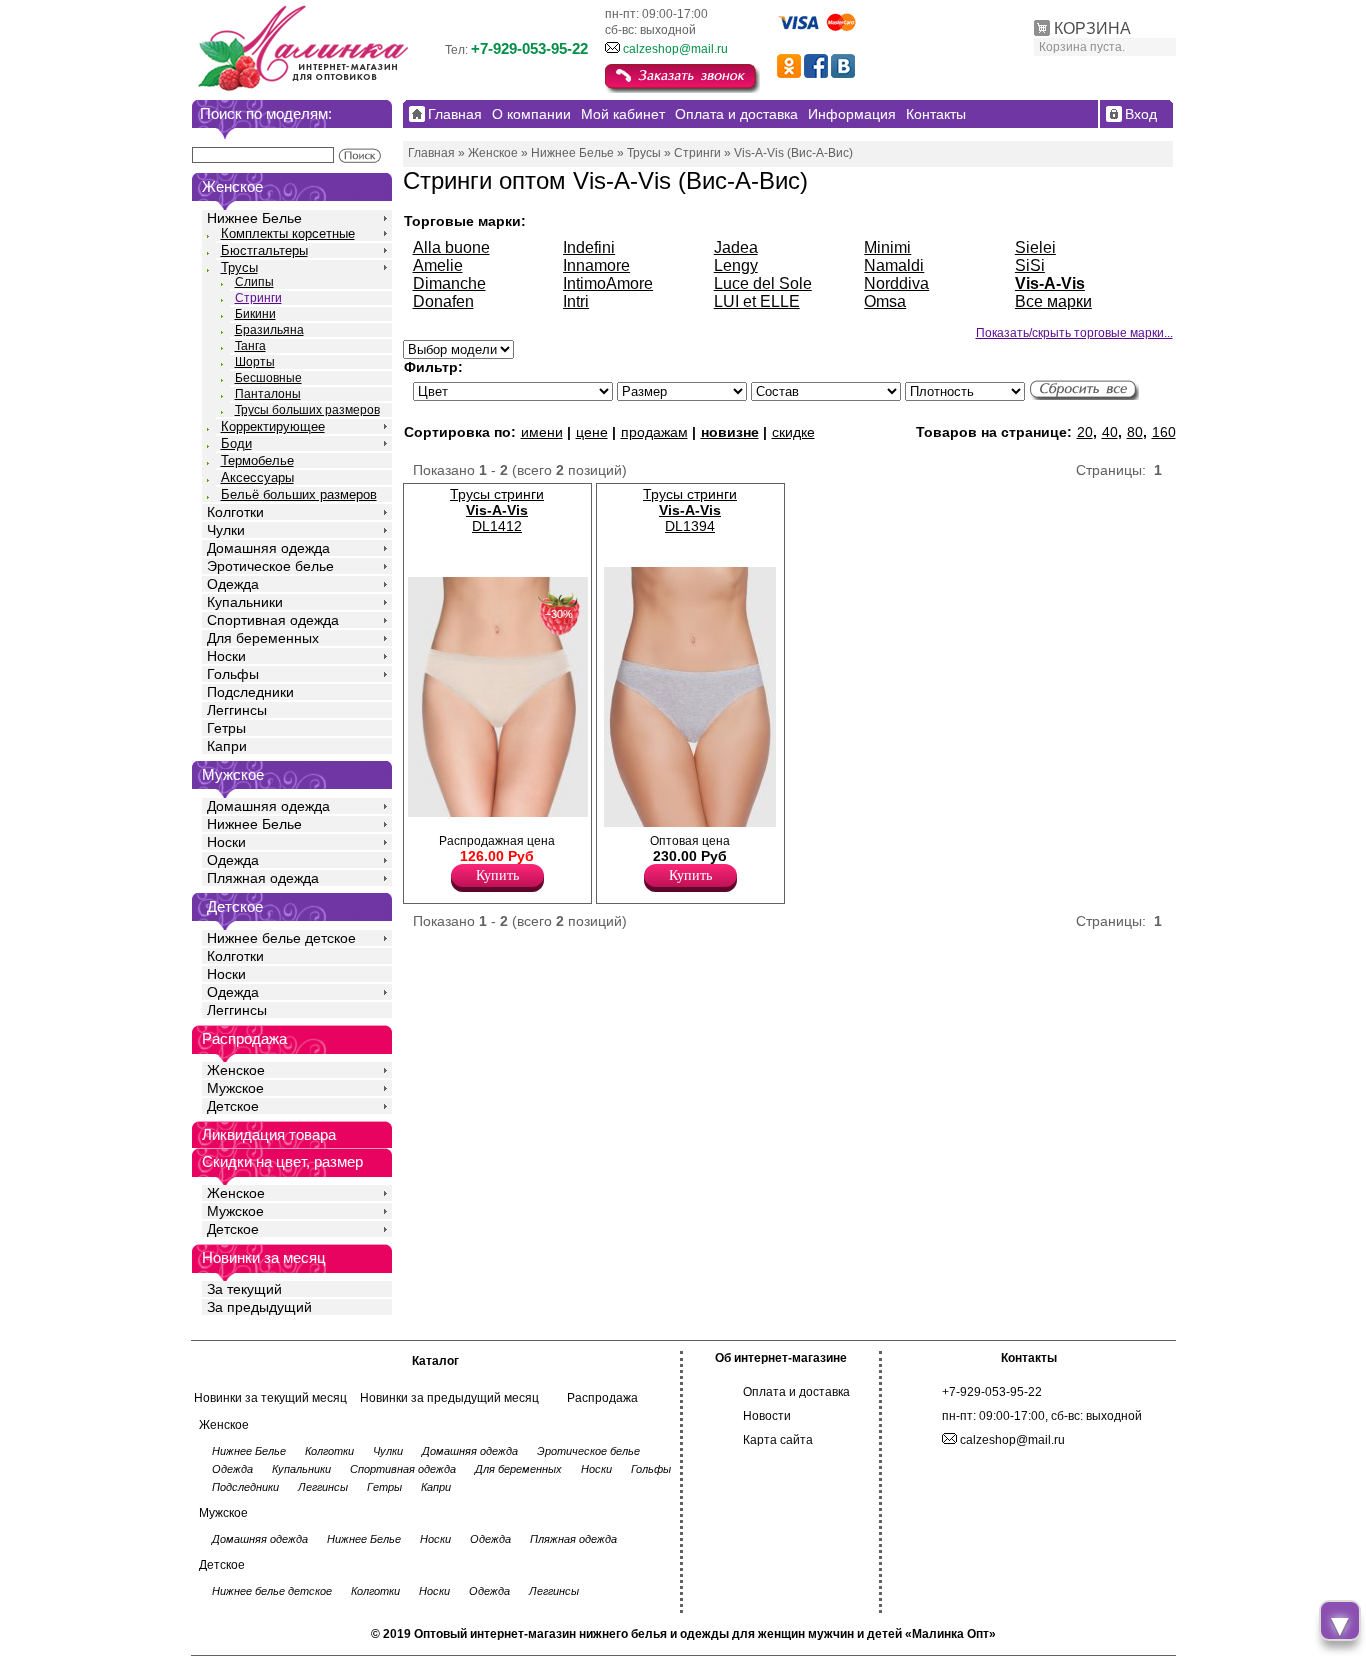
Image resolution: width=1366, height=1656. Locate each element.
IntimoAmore (608, 283)
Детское (235, 906)
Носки (226, 656)
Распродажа (602, 1398)
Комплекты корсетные (288, 233)
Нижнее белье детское (281, 938)
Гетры (226, 728)
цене (592, 432)
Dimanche (449, 283)
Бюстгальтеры (264, 250)
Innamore (596, 265)
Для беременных (263, 638)
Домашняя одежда (268, 548)
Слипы (254, 282)
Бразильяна (269, 330)
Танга (250, 346)
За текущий (244, 1289)
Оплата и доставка (796, 1392)
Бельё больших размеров (299, 494)
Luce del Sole (763, 283)
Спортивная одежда (273, 620)
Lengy (736, 265)
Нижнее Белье (254, 218)
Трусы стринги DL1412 (497, 510)
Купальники (245, 602)
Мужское (235, 1088)
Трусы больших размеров (307, 410)
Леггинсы (237, 710)
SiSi (1030, 265)
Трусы (239, 267)
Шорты (255, 362)
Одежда (233, 584)
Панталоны (268, 394)
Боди (236, 443)
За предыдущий (259, 1307)
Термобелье (257, 460)
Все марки (1053, 301)
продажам (654, 432)
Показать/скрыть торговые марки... (1074, 333)
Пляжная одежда (263, 878)
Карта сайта (778, 1440)
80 (1135, 432)
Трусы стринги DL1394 (690, 510)
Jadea (736, 247)
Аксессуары (257, 477)
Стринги (258, 298)
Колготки (235, 512)
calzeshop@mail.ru (675, 49)
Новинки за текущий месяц (270, 1398)
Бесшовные (268, 378)
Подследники (250, 692)
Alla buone (451, 247)
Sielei (1035, 247)
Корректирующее (273, 426)
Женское (236, 1070)
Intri (576, 301)
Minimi (887, 247)
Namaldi (894, 265)
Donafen (443, 301)
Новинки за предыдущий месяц (449, 1398)
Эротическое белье (270, 566)
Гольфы (233, 674)
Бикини (255, 314)
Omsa (885, 301)
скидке (793, 432)
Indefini (589, 247)
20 (1085, 432)
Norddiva (896, 283)
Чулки (226, 530)
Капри (227, 746)
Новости (767, 1416)
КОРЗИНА (1092, 28)
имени (542, 432)
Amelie (438, 265)
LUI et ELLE (757, 301)
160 (1164, 432)
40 (1110, 432)
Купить (497, 875)
